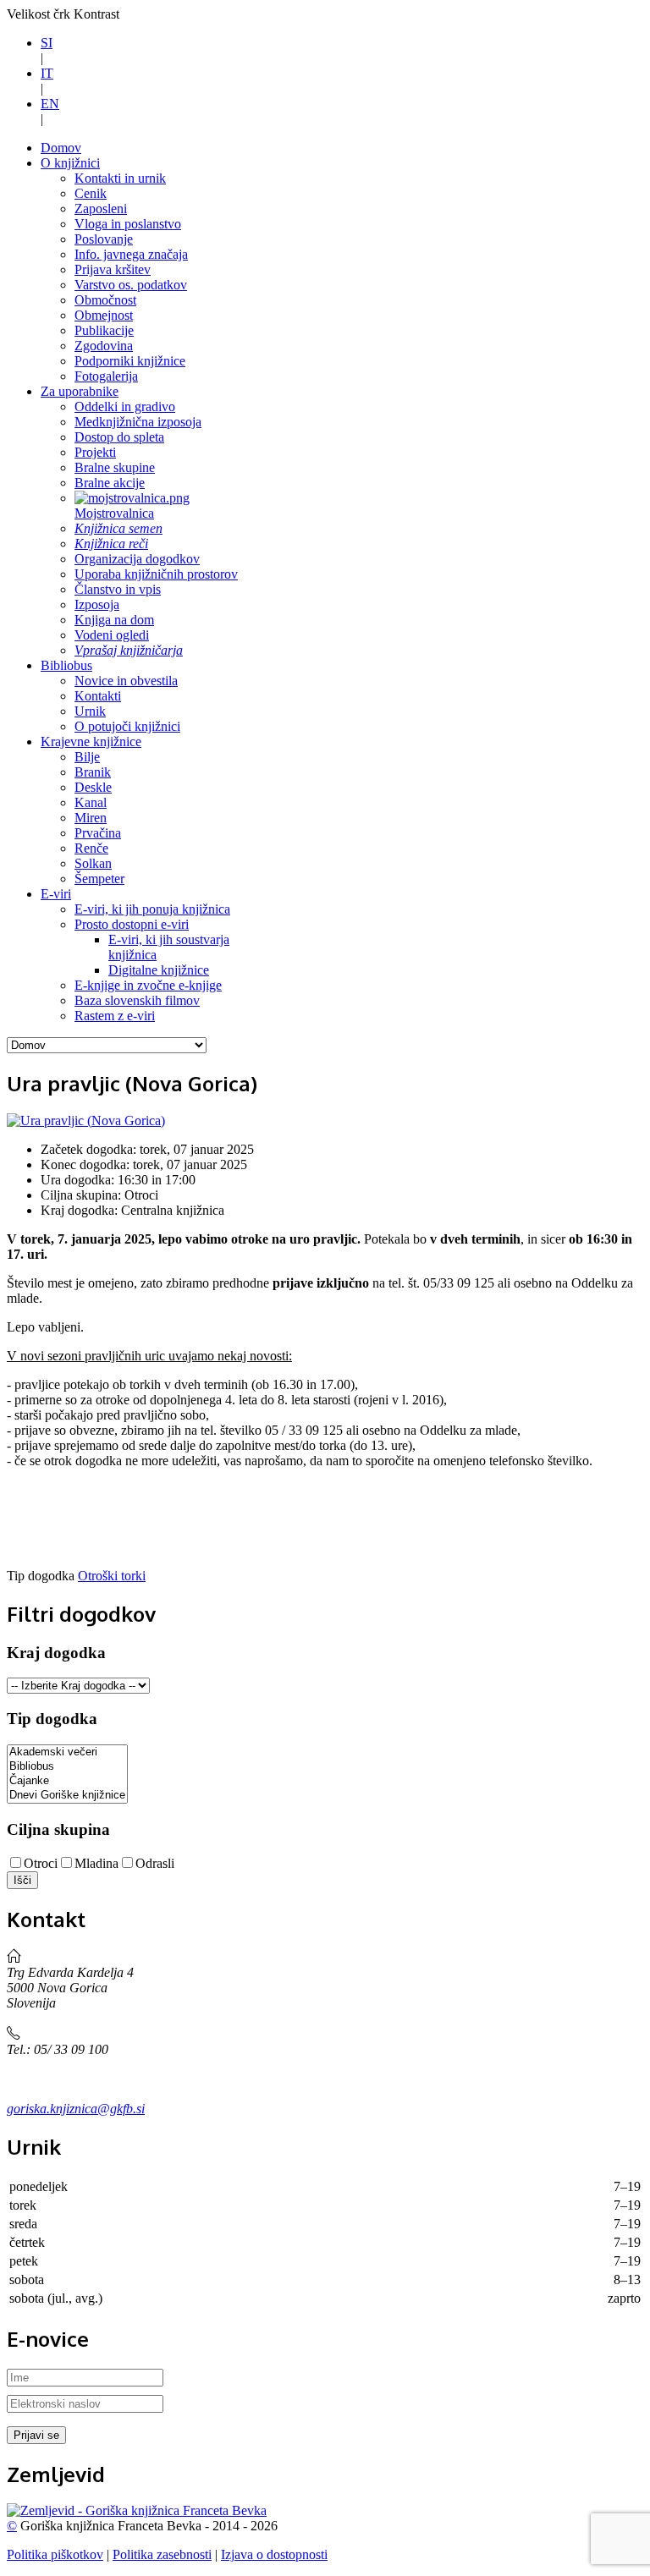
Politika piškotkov (55, 2554)
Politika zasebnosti (162, 2554)
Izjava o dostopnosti (274, 2554)
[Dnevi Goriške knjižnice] (67, 1796)
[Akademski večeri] (67, 1752)
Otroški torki (112, 1576)
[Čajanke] (67, 1781)
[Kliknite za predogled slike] (86, 1120)
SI (47, 43)
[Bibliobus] (67, 1767)
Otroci (41, 1863)
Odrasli (155, 1863)
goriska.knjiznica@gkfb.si (76, 2109)
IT (47, 73)
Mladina (96, 1863)
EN (50, 104)
